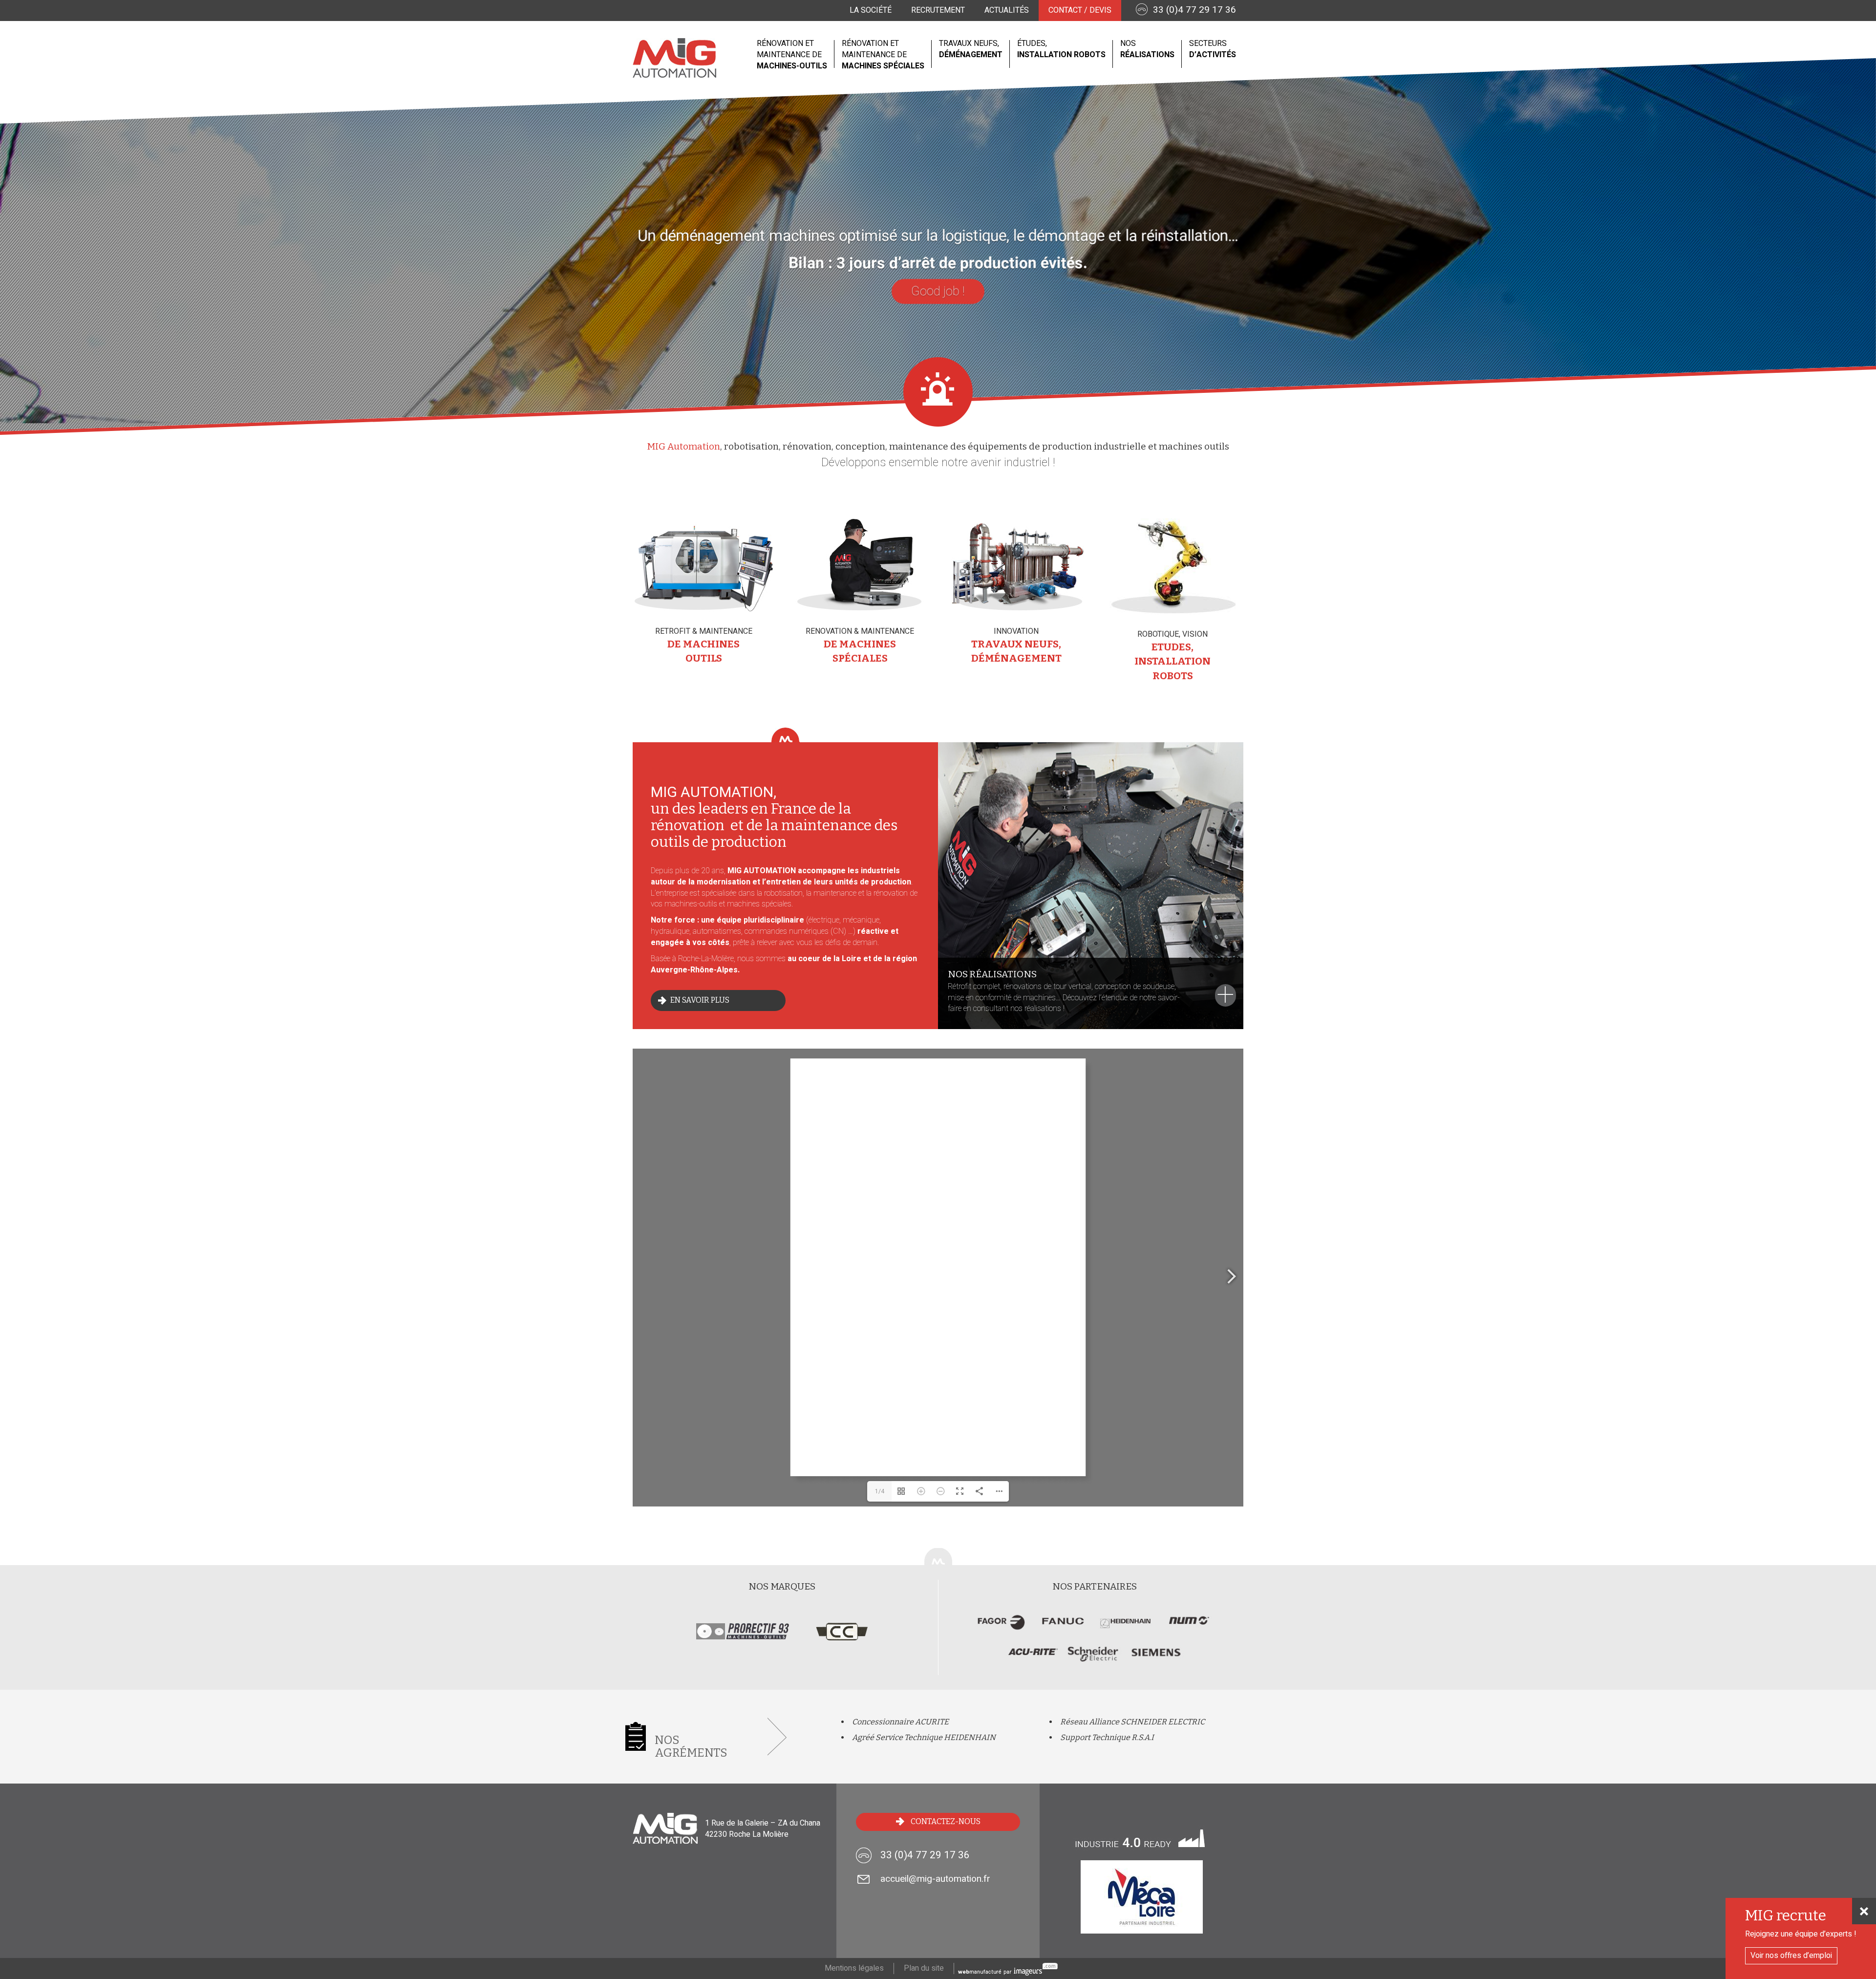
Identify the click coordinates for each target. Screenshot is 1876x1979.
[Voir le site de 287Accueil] (1002, 1628)
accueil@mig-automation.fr (935, 1879)
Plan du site (924, 1968)
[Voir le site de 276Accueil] (1156, 1658)
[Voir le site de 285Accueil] (1126, 1628)
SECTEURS (1213, 49)
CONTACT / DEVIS (1080, 10)
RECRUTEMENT (938, 10)
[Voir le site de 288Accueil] (1033, 1658)
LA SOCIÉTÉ (871, 10)
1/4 (880, 1491)
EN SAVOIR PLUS (700, 1000)
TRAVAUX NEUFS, (971, 49)
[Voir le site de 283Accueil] (1095, 1658)
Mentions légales (854, 1968)
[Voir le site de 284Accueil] (1188, 1628)
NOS (1147, 49)
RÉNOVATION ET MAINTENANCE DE (883, 55)
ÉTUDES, (1061, 49)
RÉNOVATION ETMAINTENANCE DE (792, 55)
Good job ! (938, 292)
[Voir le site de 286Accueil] (1064, 1628)
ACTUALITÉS (1007, 10)
